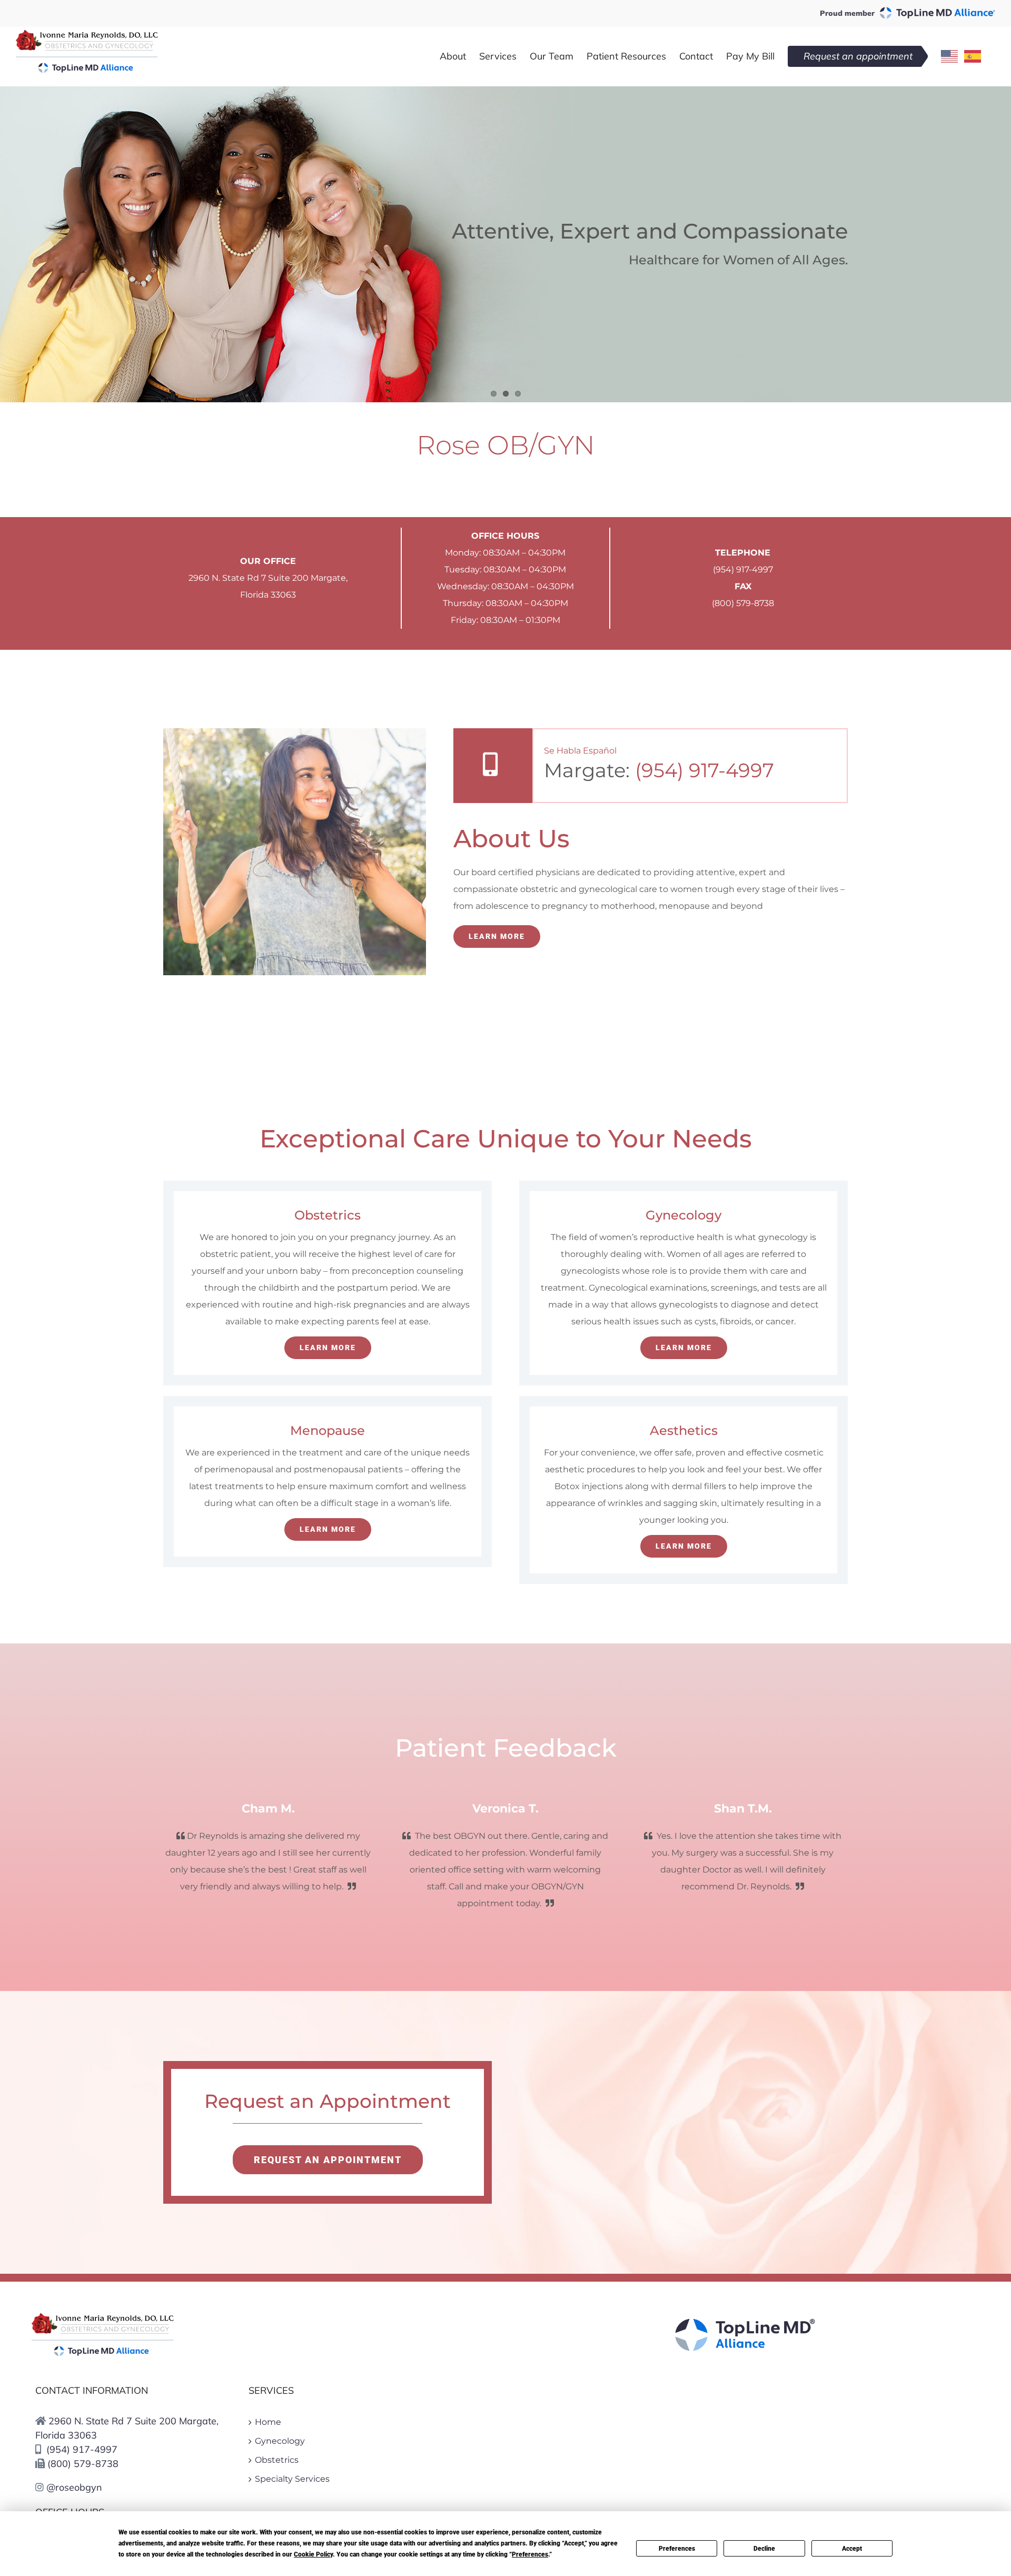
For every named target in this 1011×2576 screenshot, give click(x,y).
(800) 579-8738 (743, 603)
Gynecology (280, 2441)
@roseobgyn (73, 2487)
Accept (852, 2549)
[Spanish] (973, 56)
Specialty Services (292, 2479)
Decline (764, 2549)
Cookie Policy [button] (313, 2554)
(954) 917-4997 (743, 569)
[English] (950, 56)
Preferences (677, 2549)
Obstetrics (277, 2460)
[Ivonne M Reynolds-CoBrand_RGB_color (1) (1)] (103, 2317)
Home (268, 2422)
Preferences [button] (530, 2554)
